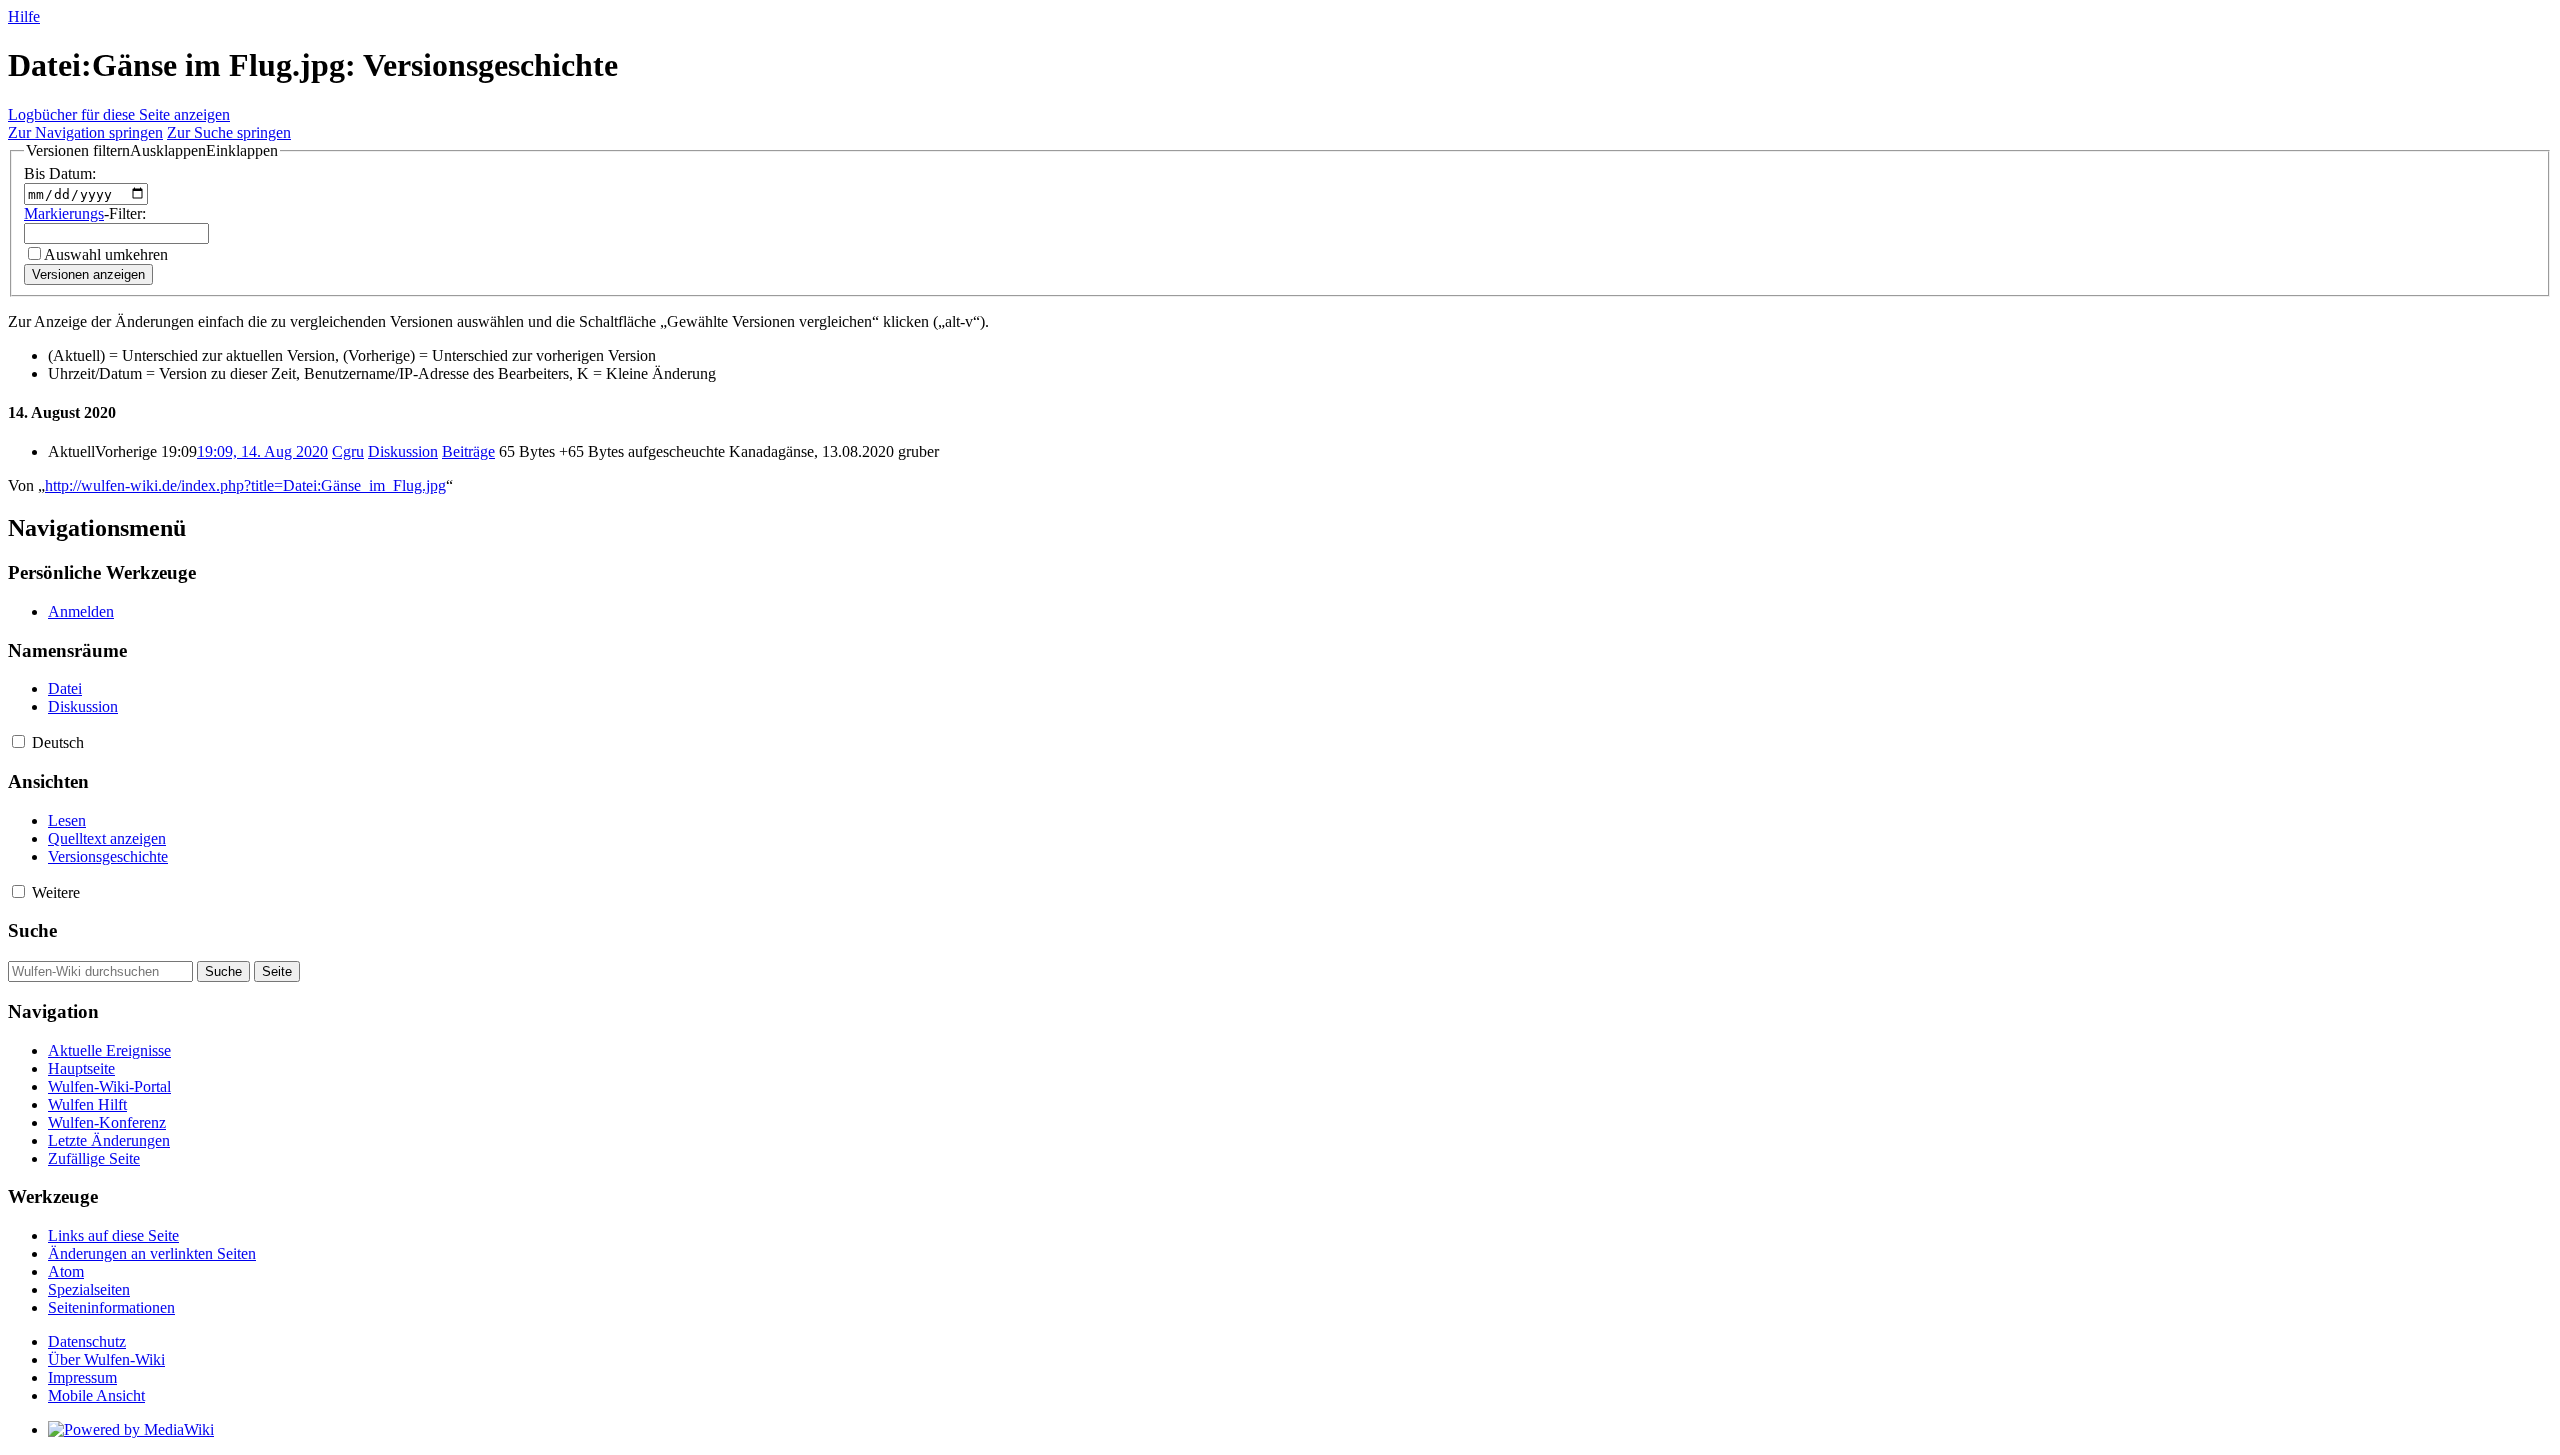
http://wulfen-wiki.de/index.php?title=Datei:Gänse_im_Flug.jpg (245, 485)
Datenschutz (87, 1341)
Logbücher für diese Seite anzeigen (119, 114)
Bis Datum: (60, 173)
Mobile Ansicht (96, 1395)
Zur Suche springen (229, 132)
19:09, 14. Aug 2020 (262, 451)
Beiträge (468, 451)
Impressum (82, 1377)
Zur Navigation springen (85, 132)
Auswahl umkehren (106, 254)
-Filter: (85, 213)
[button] (152, 151)
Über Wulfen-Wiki (106, 1359)
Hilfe (24, 16)
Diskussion (403, 451)
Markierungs (64, 213)
